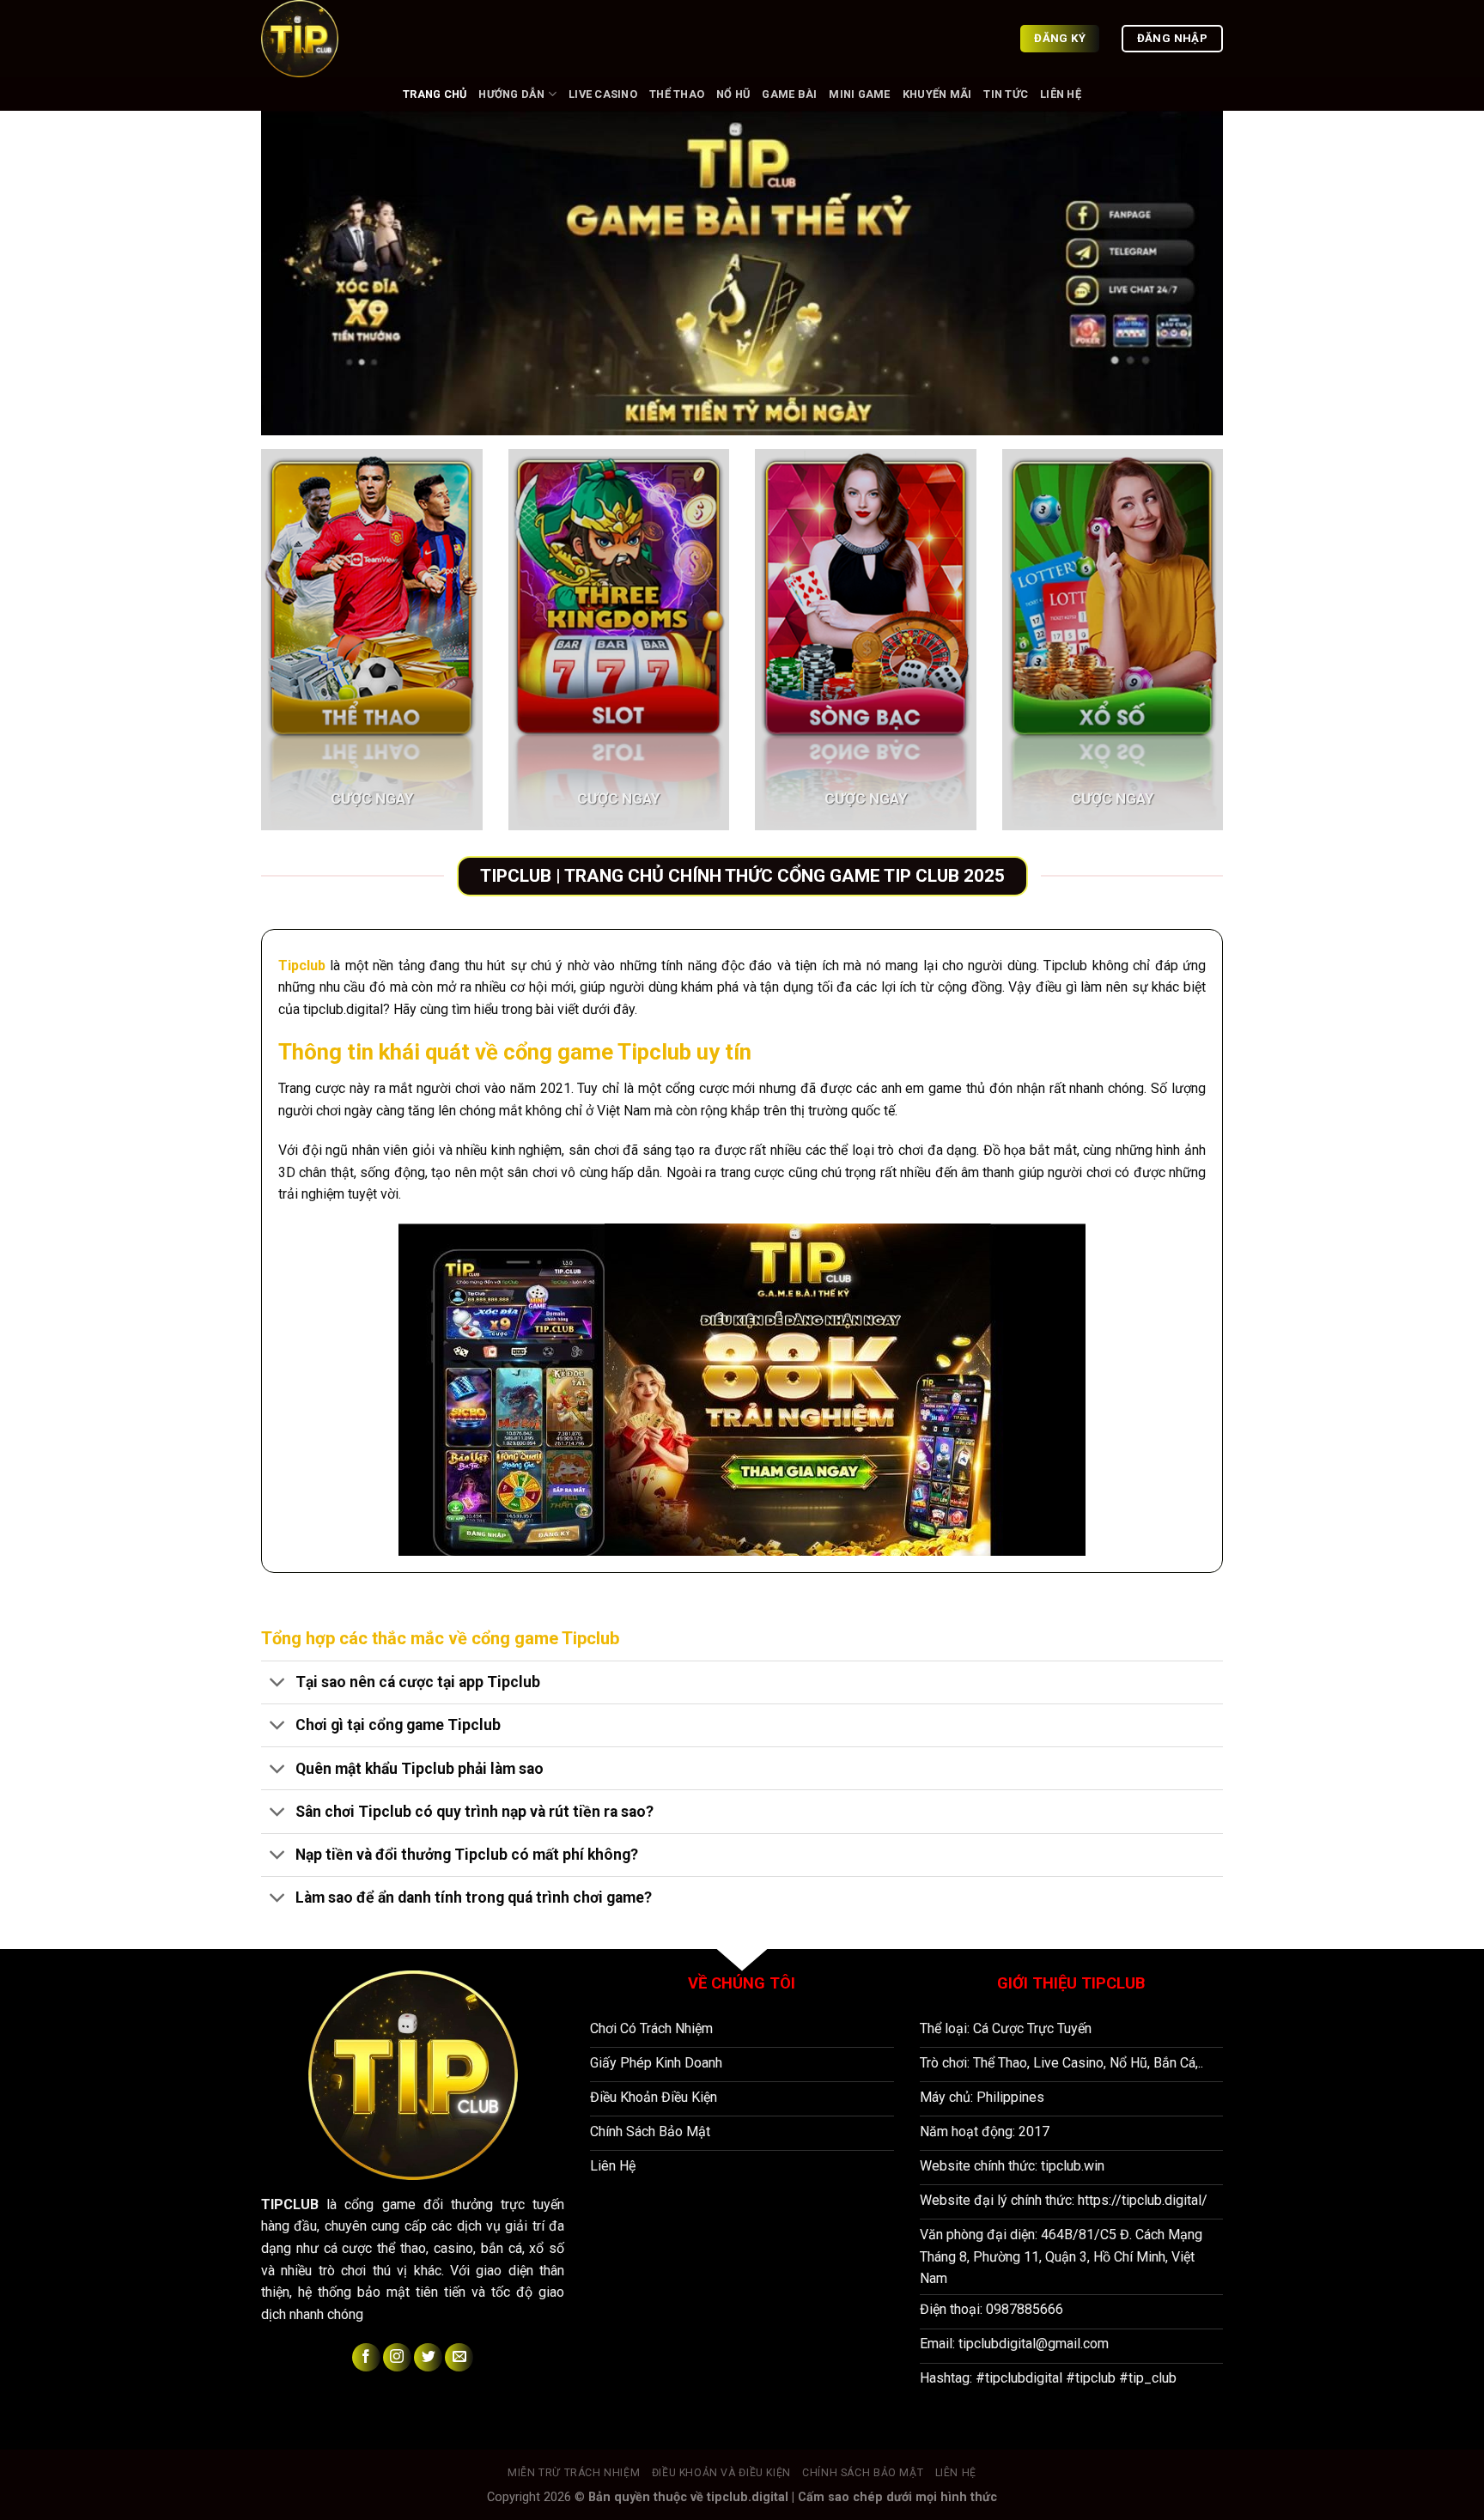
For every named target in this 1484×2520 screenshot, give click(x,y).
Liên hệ (1061, 94)
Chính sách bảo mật (863, 2473)
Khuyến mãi (937, 94)
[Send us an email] (459, 2357)
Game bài (789, 94)
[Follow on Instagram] (397, 2357)
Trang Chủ (435, 94)
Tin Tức (1006, 94)
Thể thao (677, 94)
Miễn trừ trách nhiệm (574, 2473)
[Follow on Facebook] (366, 2357)
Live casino (603, 94)
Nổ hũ (733, 94)
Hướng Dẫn (511, 94)
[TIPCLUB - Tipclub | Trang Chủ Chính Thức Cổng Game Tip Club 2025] (347, 39)
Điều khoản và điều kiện (721, 2473)
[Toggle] (278, 1684)
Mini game (859, 94)
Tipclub (302, 965)
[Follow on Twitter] (428, 2357)
